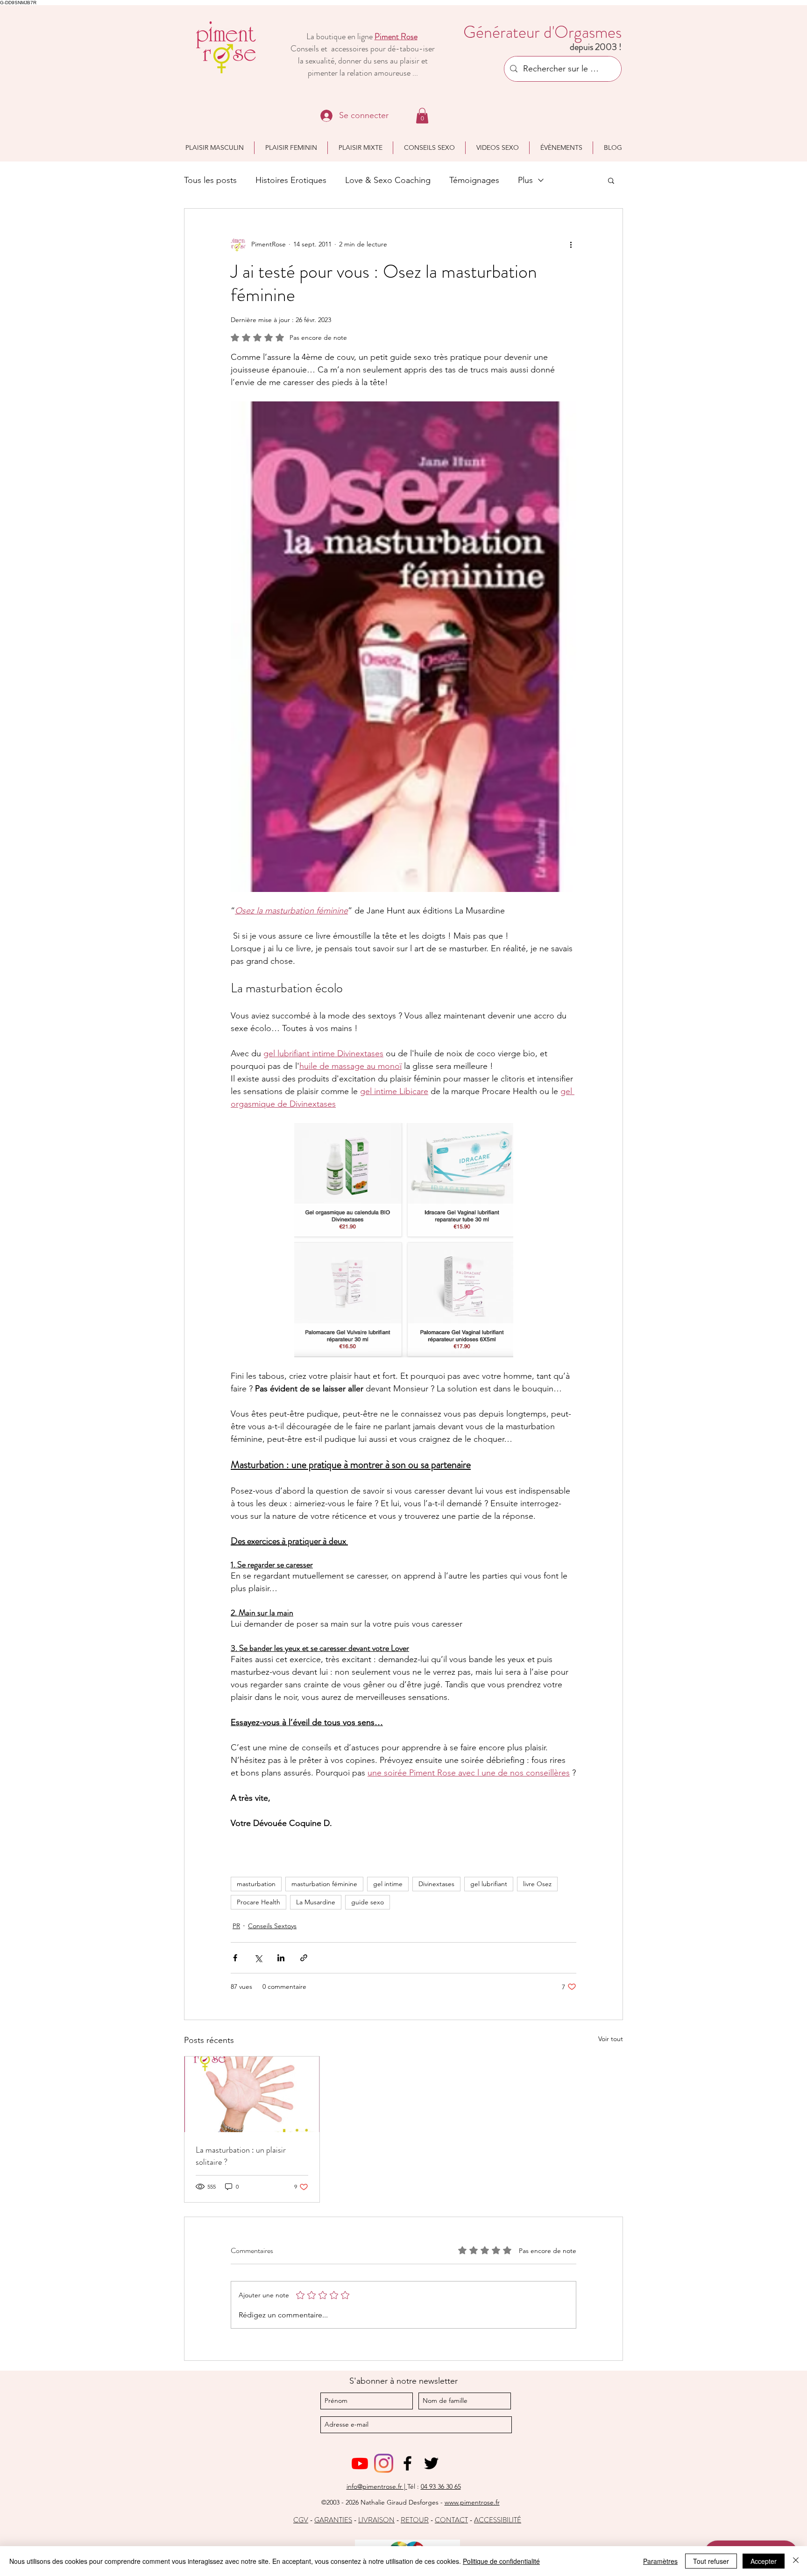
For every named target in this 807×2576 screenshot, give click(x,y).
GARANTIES (333, 2520)
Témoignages (474, 180)
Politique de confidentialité (501, 2561)
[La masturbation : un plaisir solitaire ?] (252, 2094)
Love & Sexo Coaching (388, 180)
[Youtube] (360, 2463)
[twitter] (431, 2463)
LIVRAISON (376, 2520)
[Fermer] (796, 2561)
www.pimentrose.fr (472, 2502)
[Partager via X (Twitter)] (258, 1958)
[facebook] (407, 2463)
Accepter (764, 2561)
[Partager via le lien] (304, 1958)
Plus (525, 180)
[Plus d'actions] (571, 244)
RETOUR (415, 2520)
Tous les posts (210, 180)
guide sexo (368, 1902)
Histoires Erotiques (291, 180)
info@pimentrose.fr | (377, 2486)
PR (236, 1926)
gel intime (388, 1884)
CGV (301, 2520)
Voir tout (611, 2039)
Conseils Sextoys (272, 1926)
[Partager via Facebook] (235, 1958)
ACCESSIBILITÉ (498, 2520)
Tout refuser (711, 2561)
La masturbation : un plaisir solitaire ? (241, 2156)
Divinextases (436, 1884)
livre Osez (537, 1884)
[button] (422, 116)
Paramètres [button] (660, 2561)
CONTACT (451, 2520)
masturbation (256, 1884)
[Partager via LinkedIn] (281, 1958)
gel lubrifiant (489, 1884)
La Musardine (316, 1902)
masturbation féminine (324, 1884)
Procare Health (258, 1902)
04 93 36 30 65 (441, 2486)
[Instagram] (384, 2463)
